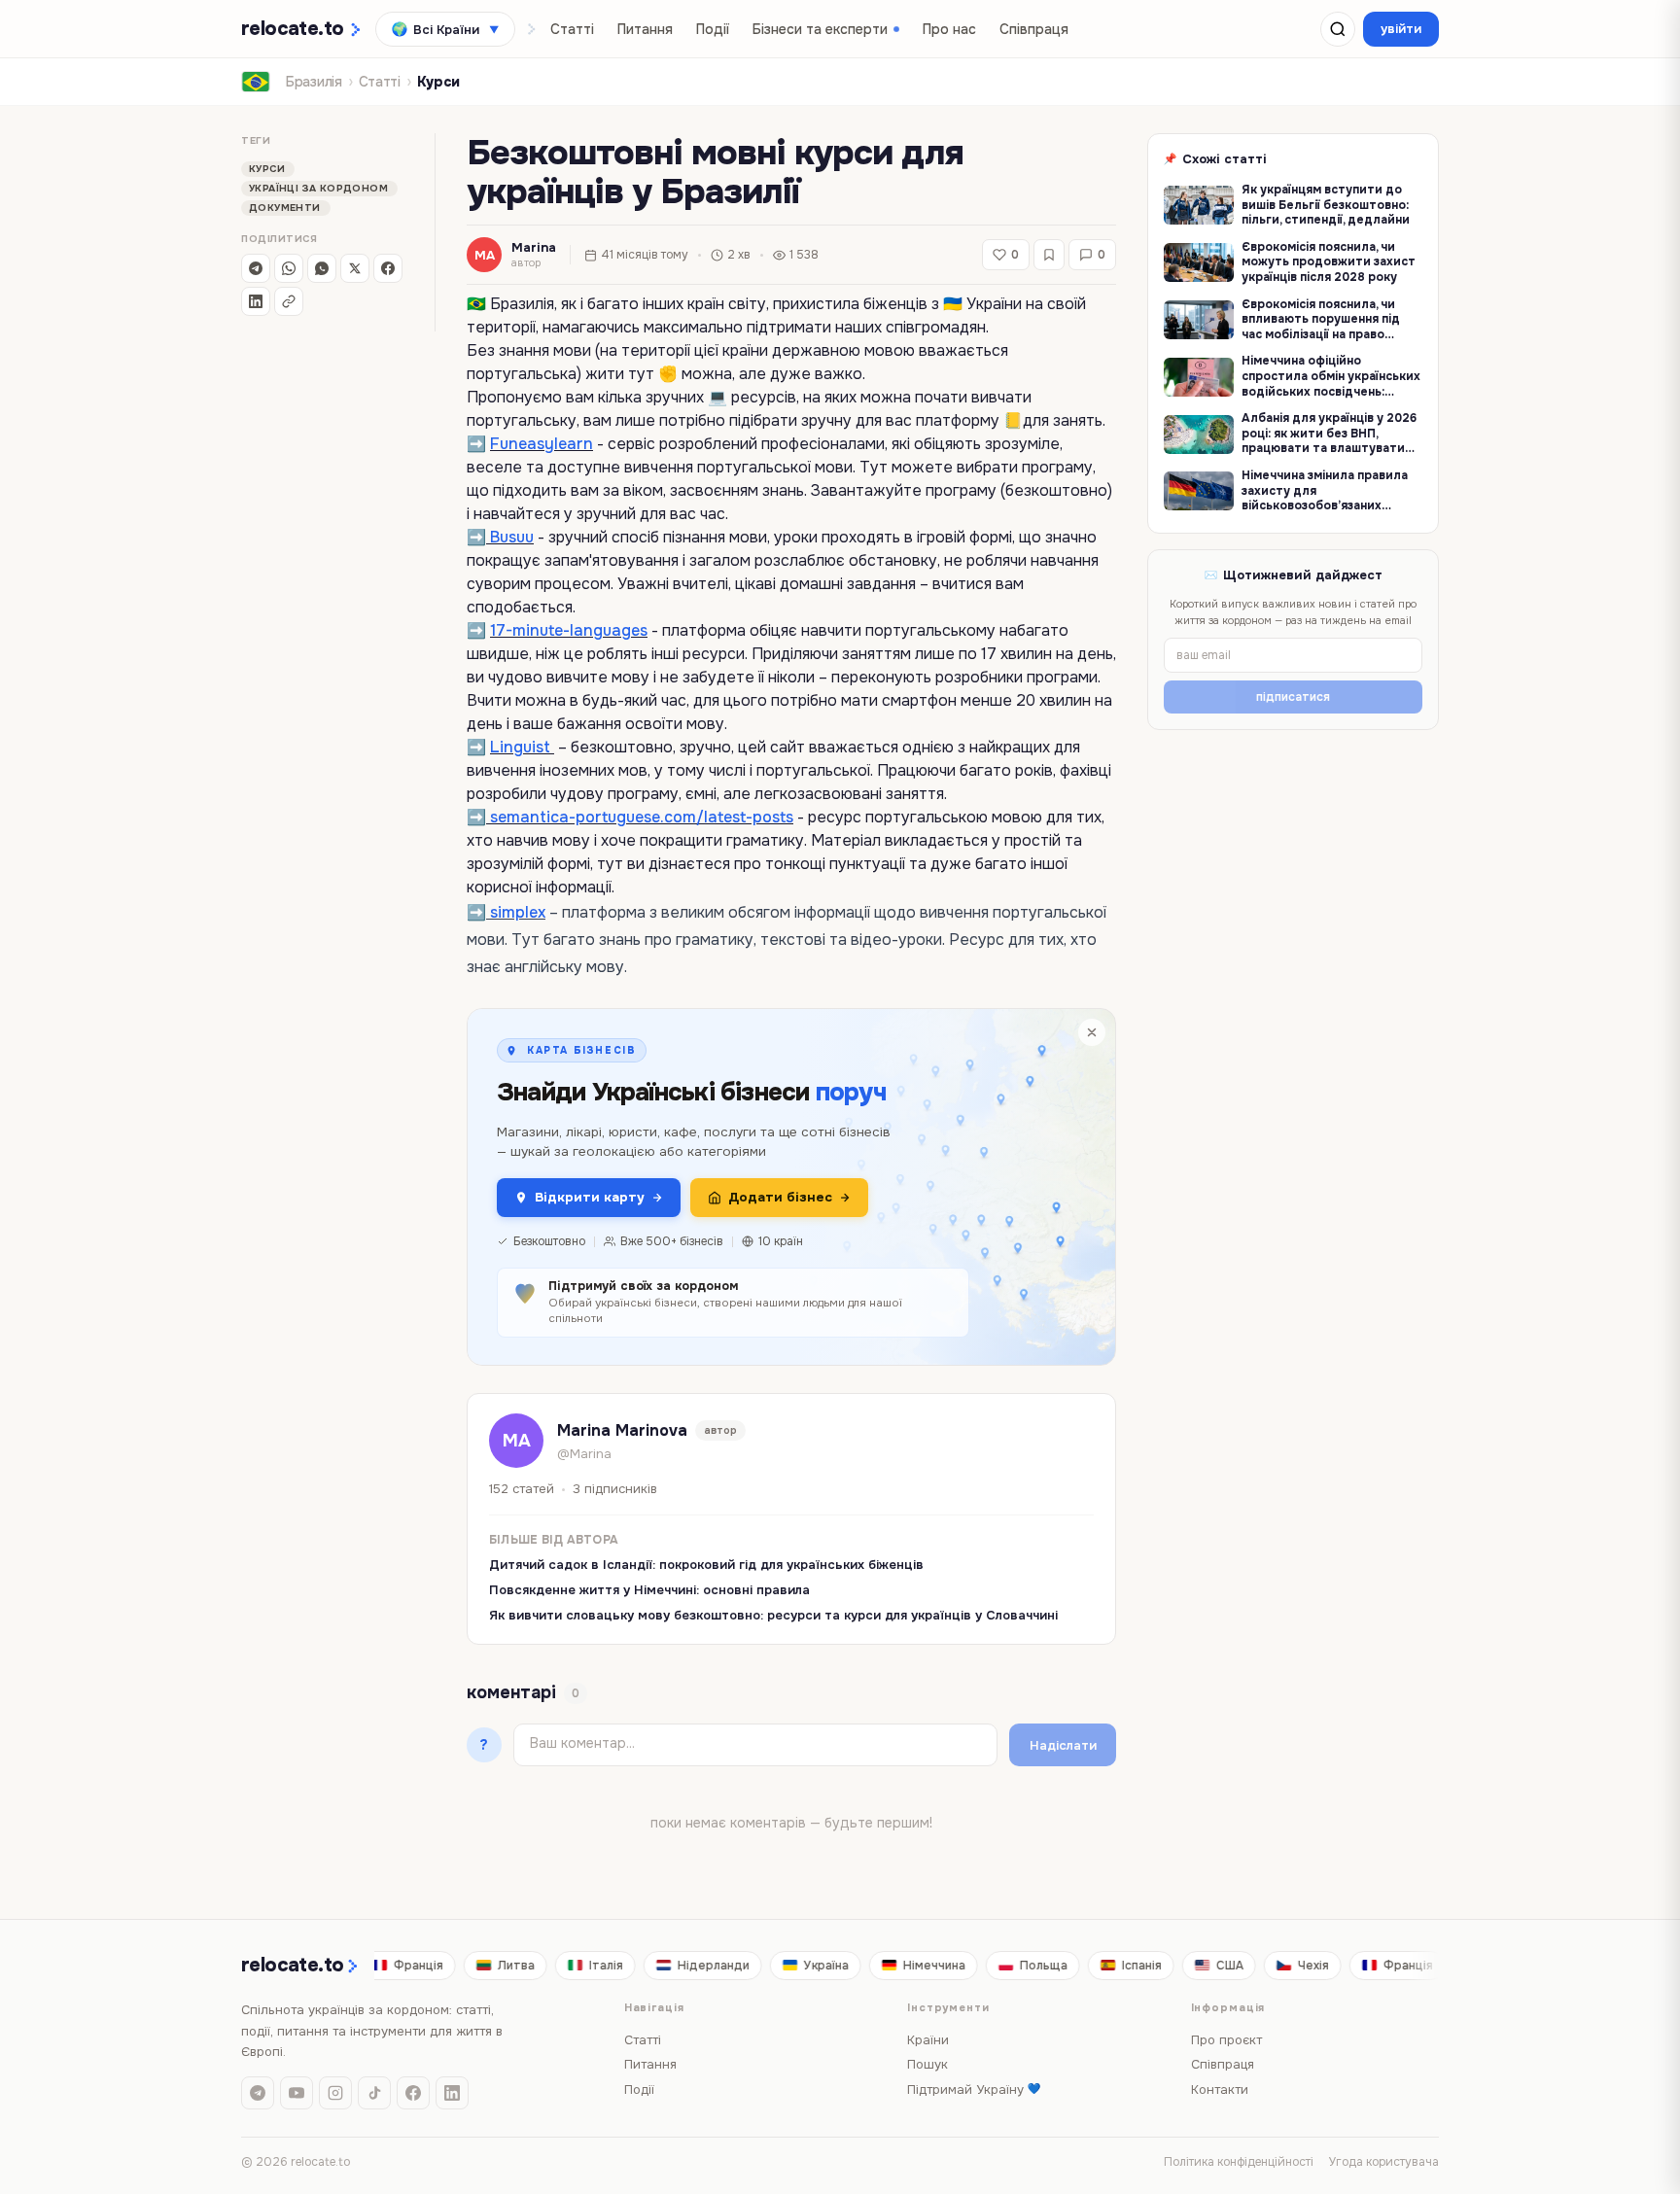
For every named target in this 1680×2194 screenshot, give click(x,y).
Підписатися (840, 1236)
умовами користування (771, 1186)
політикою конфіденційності (868, 1170)
